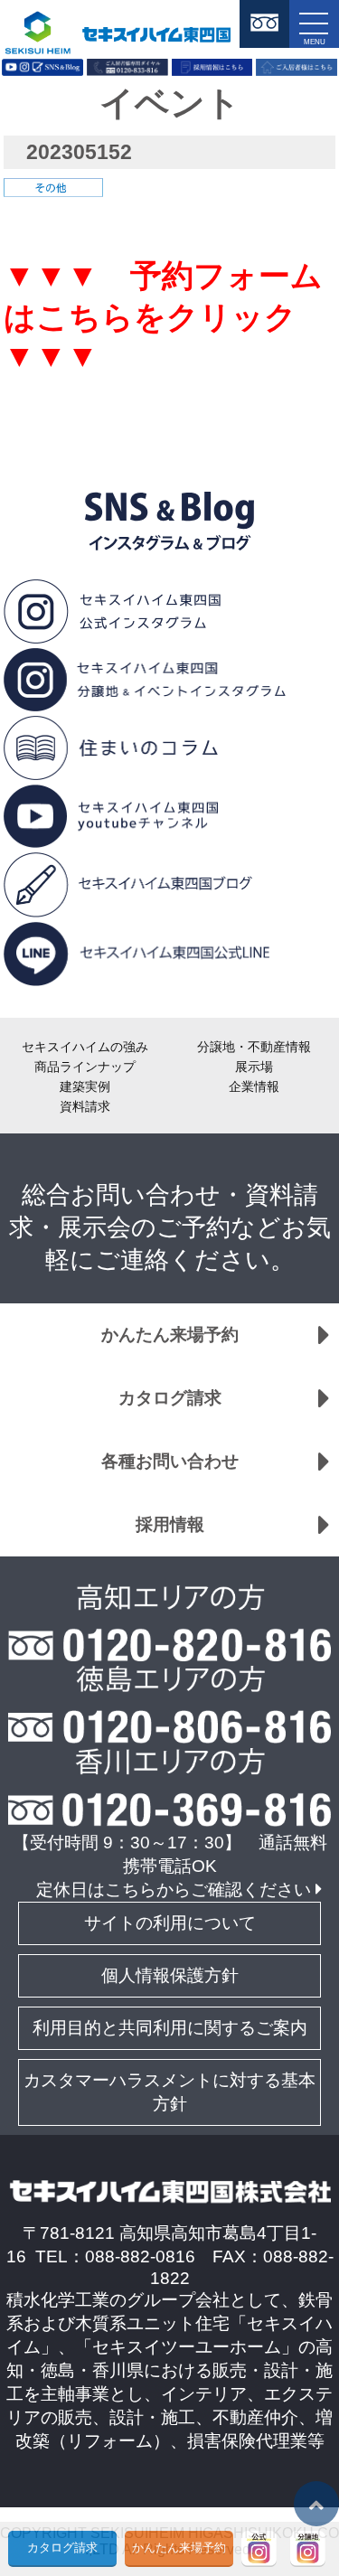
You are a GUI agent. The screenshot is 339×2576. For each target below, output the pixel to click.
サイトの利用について (170, 1923)
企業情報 (254, 1086)
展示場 (254, 1067)
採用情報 (170, 1524)
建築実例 (85, 1086)
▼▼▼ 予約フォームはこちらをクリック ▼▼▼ (166, 316)
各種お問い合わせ (170, 1461)
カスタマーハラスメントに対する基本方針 (169, 2092)
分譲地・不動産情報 (254, 1047)
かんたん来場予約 (170, 1335)
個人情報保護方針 (170, 1975)
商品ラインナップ (85, 1067)
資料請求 (85, 1106)
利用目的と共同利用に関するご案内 (170, 2028)
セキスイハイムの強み (85, 1047)
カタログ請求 (170, 1398)
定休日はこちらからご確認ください (174, 1890)
